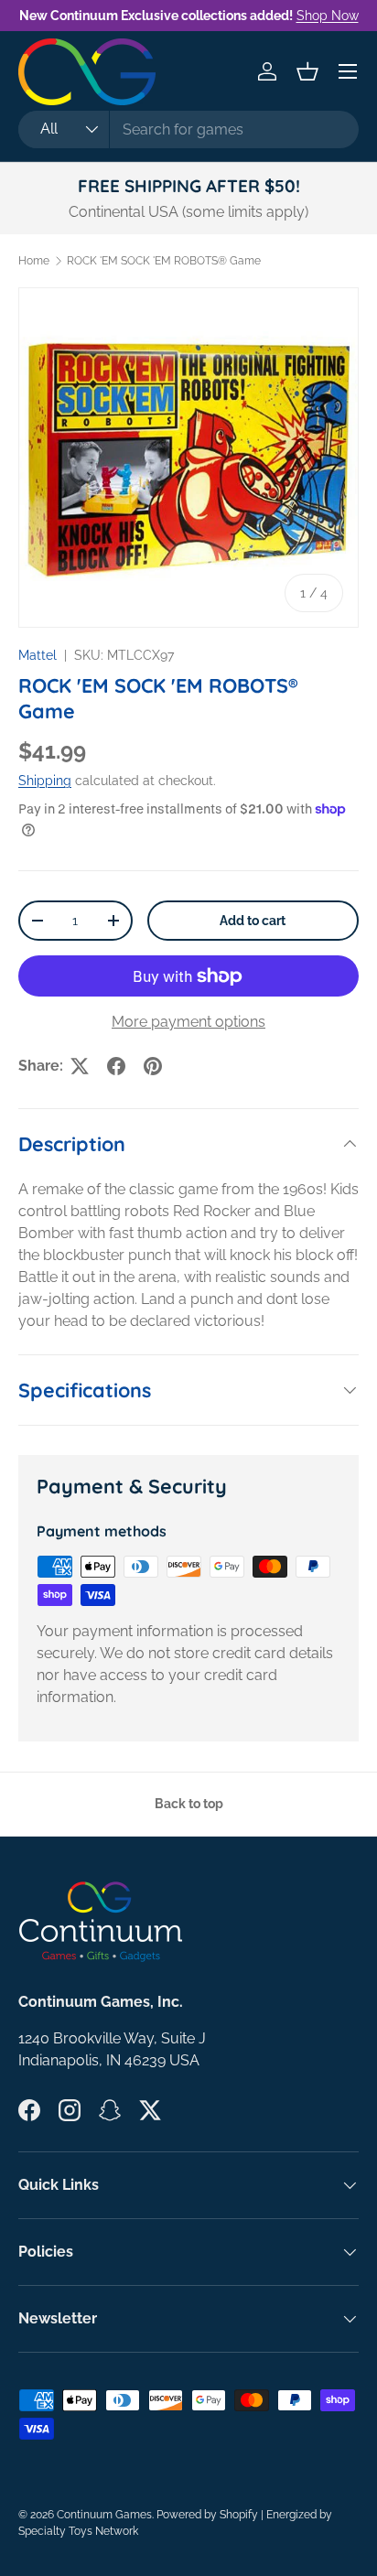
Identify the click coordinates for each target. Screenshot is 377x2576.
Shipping (45, 781)
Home (34, 261)
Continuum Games (104, 2515)
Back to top (189, 1804)
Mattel (38, 655)
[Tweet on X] (80, 1066)
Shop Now (328, 15)
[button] (307, 71)
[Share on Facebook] (116, 1066)
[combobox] (188, 129)
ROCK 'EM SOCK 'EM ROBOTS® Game (164, 261)
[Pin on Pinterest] (153, 1066)
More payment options (188, 1022)
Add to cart (253, 921)
